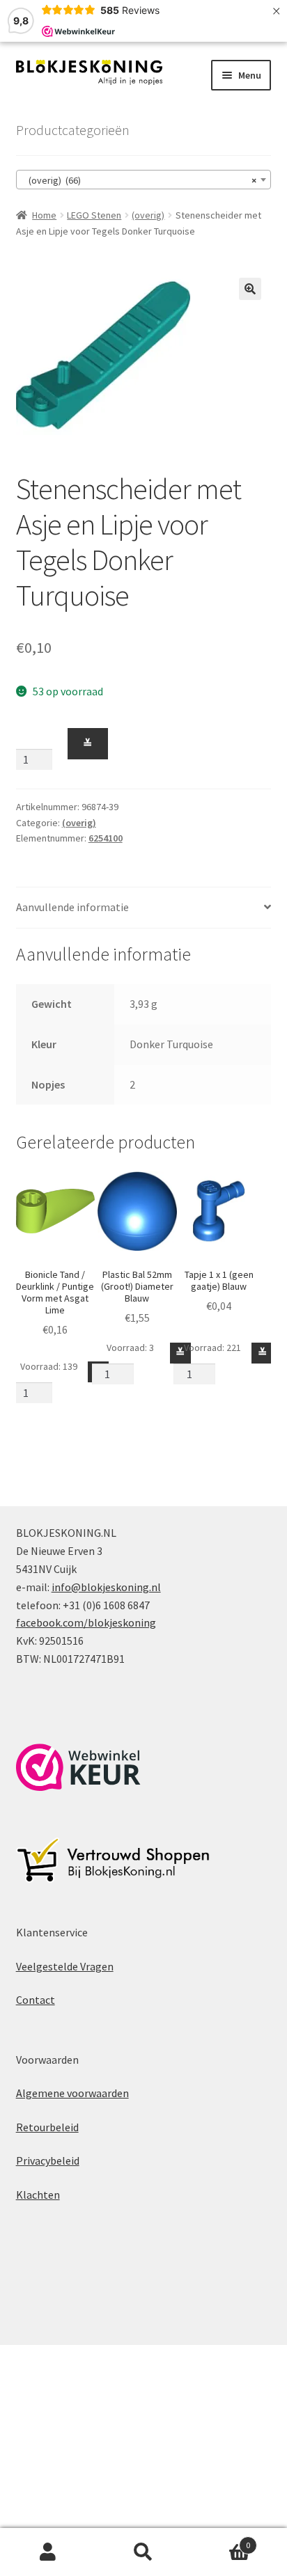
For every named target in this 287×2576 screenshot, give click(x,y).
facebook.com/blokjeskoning (86, 1622)
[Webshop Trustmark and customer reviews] (78, 1767)
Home (44, 215)
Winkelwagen (221, 2540)
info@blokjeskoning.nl (106, 1587)
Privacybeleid (48, 2160)
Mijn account (48, 2552)
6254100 (106, 838)
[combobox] (144, 180)
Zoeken (143, 2552)
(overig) (148, 215)
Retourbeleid (47, 2127)
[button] (250, 289)
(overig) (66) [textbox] (140, 180)
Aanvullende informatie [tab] (72, 907)
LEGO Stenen (94, 215)
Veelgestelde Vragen (65, 1966)
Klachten (38, 2195)
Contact (36, 2000)
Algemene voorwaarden (72, 2093)
